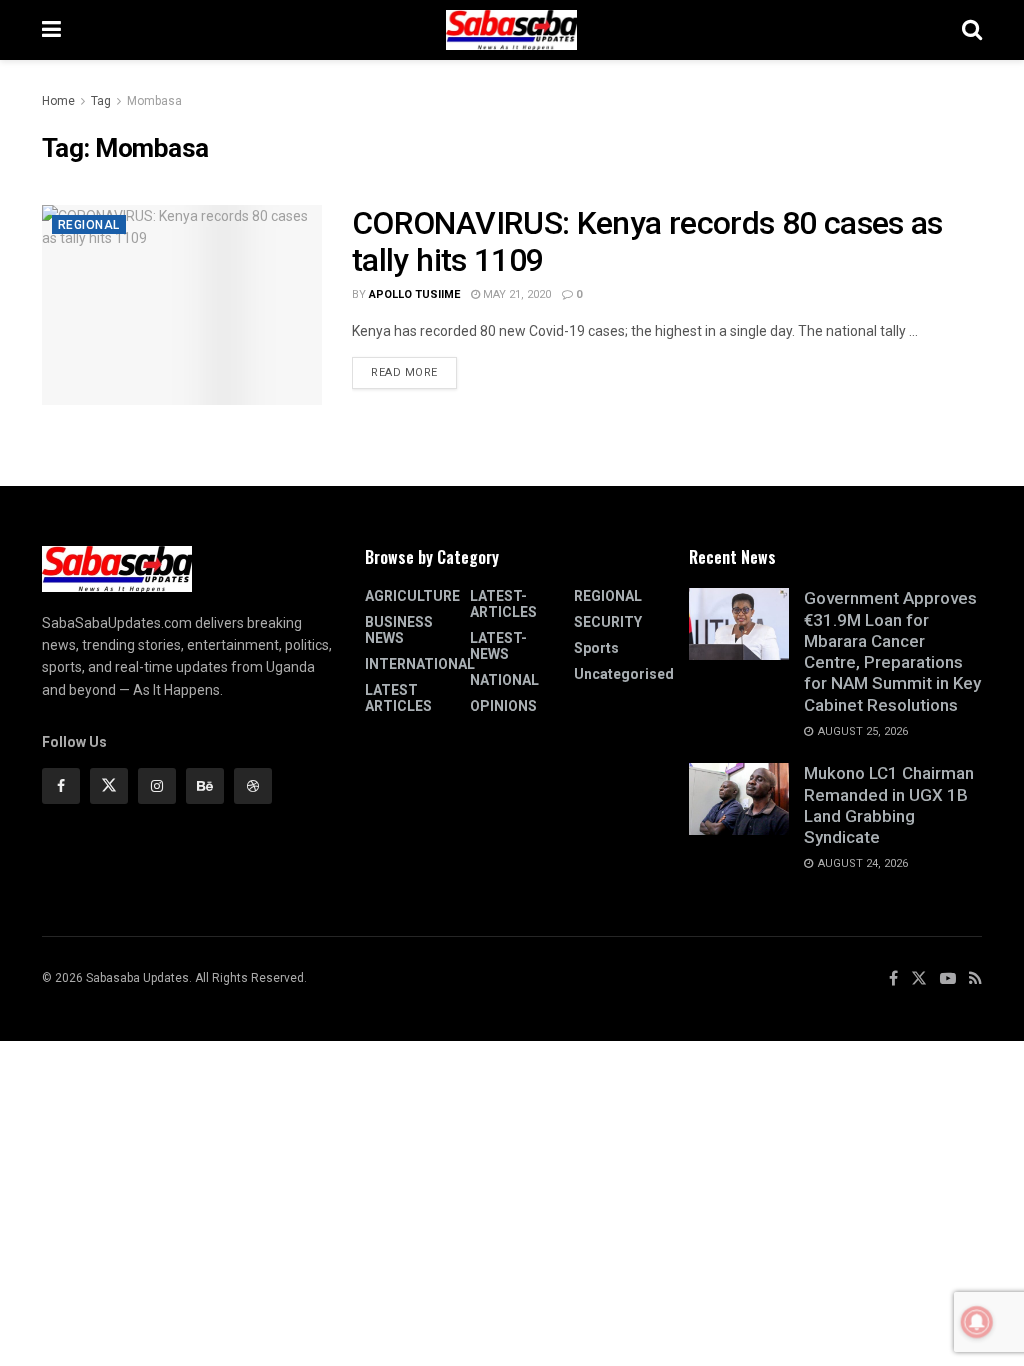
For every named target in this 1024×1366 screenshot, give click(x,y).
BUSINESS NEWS (399, 630)
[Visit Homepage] (512, 30)
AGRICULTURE (412, 596)
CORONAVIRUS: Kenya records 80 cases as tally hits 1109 (647, 241)
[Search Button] (972, 30)
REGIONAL (89, 225)
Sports (596, 648)
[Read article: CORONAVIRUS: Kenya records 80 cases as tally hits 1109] (182, 305)
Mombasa (154, 101)
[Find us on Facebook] (61, 786)
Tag (101, 101)
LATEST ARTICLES (398, 698)
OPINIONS (503, 706)
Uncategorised (624, 674)
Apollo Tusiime (414, 294)
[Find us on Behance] (205, 786)
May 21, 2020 (515, 294)
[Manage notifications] (977, 1322)
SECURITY (608, 622)
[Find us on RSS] (975, 979)
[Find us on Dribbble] (253, 786)
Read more (414, 368)
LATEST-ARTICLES (503, 604)
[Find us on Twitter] (109, 786)
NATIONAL (504, 680)
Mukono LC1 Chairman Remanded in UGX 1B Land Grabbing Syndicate (889, 805)
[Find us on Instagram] (157, 786)
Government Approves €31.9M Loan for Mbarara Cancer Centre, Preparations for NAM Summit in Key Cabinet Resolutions (892, 651)
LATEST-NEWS (498, 646)
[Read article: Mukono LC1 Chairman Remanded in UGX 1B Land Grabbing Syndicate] (739, 799)
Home (58, 101)
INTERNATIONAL (420, 664)
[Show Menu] (51, 30)
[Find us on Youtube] (948, 979)
